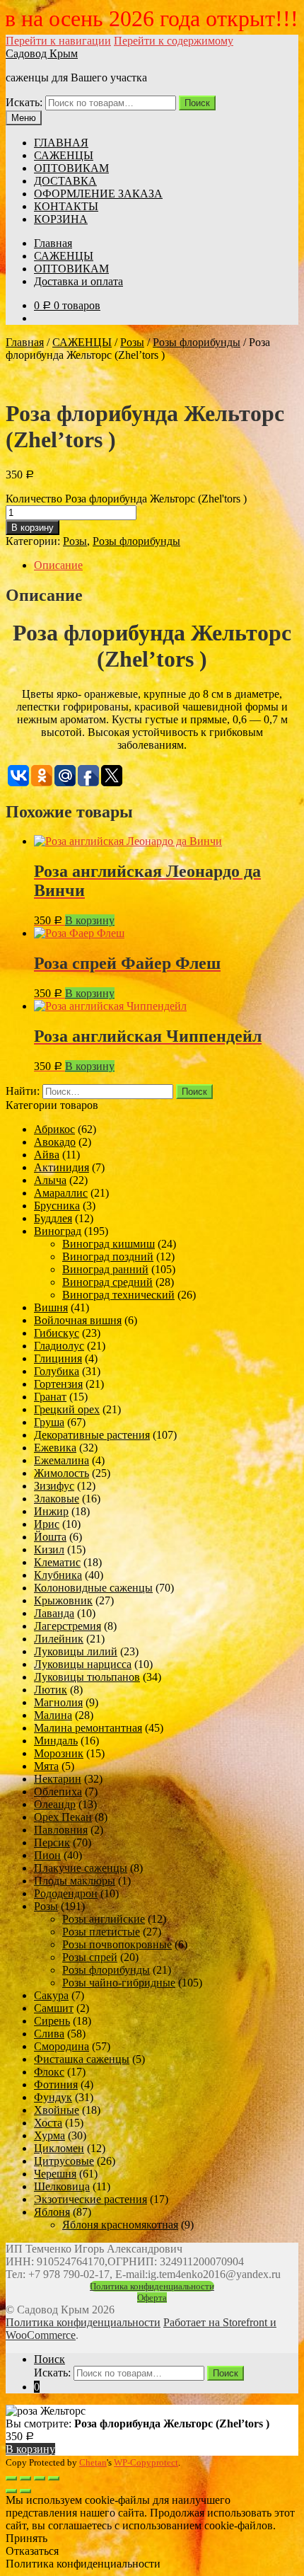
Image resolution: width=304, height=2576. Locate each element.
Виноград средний (107, 1282)
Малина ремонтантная (88, 1728)
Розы (132, 342)
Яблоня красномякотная (120, 2225)
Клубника (58, 1575)
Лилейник (59, 1639)
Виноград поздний (108, 1257)
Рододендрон (66, 1893)
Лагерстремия (68, 1626)
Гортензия (58, 1384)
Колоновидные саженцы (93, 1588)
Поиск (197, 103)
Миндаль (56, 1741)
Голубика (57, 1371)
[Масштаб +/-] (54, 2478)
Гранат (50, 1397)
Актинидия (62, 1167)
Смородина (62, 2046)
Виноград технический (118, 1295)
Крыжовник (63, 1600)
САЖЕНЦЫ (64, 155)
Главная (53, 243)
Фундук (53, 2097)
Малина (53, 1715)
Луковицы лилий (76, 1651)
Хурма (49, 2135)
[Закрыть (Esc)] (11, 2478)
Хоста (48, 2123)
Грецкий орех (67, 1409)
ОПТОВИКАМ (71, 168)
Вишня (51, 1307)
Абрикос (54, 1129)
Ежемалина (62, 1460)
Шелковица (62, 2186)
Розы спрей (90, 1957)
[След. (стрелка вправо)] (25, 2491)
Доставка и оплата (78, 281)
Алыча (50, 1180)
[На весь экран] (40, 2478)
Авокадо (55, 1142)
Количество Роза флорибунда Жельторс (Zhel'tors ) (126, 499)
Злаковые (57, 1499)
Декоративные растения (92, 1435)
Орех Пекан (63, 1817)
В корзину (33, 528)
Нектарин (58, 1779)
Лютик (51, 1690)
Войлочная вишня (78, 1320)
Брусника (57, 1206)
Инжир (51, 1511)
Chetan (93, 2462)
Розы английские (104, 1919)
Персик (52, 1842)
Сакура (51, 1995)
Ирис (47, 1524)
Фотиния (56, 2085)
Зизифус (54, 1486)
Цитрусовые (64, 2161)
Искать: (24, 102)
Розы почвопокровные (117, 1944)
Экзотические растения (90, 2199)
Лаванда (54, 1613)
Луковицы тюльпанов (87, 1677)
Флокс (49, 2072)
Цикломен (59, 2148)
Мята (46, 1766)
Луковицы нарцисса (83, 1664)
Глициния (58, 1358)
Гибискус (57, 1333)
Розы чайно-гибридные (119, 1983)
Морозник (59, 1753)
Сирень (52, 2021)
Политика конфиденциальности (152, 2286)
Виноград (58, 1231)
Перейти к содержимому (174, 41)
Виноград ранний (105, 1269)
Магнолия (58, 1702)
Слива (49, 2034)
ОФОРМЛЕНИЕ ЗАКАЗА (98, 194)
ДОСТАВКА (65, 181)
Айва (47, 1155)
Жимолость (62, 1473)
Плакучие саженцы (81, 1868)
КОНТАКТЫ (66, 206)
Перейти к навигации (58, 41)
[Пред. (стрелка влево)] (11, 2491)
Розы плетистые (101, 1932)
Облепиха (58, 1792)
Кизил (49, 1549)
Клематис (57, 1562)
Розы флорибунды (197, 342)
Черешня (55, 2174)
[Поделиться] (25, 2478)
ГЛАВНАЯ (61, 143)
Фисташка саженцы (82, 2059)
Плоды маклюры (75, 1881)
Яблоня (52, 2212)
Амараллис (61, 1193)
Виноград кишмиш (109, 1244)
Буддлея (53, 1218)
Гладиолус (59, 1346)
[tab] (166, 565)
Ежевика (55, 1448)
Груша (49, 1422)
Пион (47, 1855)
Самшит (54, 2008)
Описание (58, 565)
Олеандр (55, 1804)
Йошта (50, 1537)
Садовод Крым (42, 53)
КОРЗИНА (61, 219)
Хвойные (57, 2110)
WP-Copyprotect (146, 2462)
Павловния (61, 1830)
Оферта (152, 2298)
